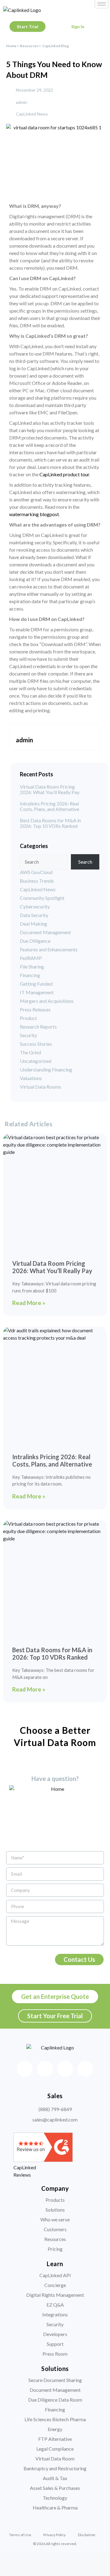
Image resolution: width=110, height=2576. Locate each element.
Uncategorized (36, 1061)
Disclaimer (87, 2535)
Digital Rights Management (55, 2295)
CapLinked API (55, 2275)
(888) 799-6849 (55, 2109)
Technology (55, 2498)
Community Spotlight (42, 898)
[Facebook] (25, 2069)
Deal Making (33, 924)
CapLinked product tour (64, 474)
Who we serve (55, 2219)
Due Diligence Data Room (55, 2400)
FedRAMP (31, 958)
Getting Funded (36, 984)
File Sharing (32, 966)
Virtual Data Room (55, 2458)
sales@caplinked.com (55, 2119)
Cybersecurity (35, 906)
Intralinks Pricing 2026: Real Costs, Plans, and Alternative (50, 806)
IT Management (37, 992)
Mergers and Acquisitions (47, 1001)
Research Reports (38, 1027)
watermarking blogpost (34, 514)
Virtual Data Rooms (40, 1087)
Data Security (34, 915)
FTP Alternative (55, 2439)
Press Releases (35, 1009)
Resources (29, 46)
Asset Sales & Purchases (55, 2488)
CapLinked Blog (55, 46)
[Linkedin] (45, 2069)
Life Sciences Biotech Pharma (55, 2419)
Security (28, 1035)
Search (85, 862)
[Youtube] (85, 2069)
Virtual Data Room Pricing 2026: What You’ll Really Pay (50, 790)
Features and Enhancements (49, 949)
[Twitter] (65, 2069)
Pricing (55, 2249)
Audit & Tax (55, 2478)
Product (28, 1018)
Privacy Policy (55, 2535)
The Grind (30, 1052)
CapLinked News (32, 114)
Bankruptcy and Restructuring (55, 2468)
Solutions (55, 2210)
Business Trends (37, 881)
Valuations (31, 1078)
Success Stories (36, 1044)
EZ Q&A (55, 2305)
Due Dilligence (35, 941)
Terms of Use (20, 2535)
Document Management (45, 932)
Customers (55, 2229)
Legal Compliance (55, 2449)
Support (55, 2344)
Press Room (55, 2354)
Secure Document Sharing (55, 2380)
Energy (55, 2429)
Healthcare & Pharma (55, 2508)
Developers (55, 2334)
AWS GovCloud (36, 872)
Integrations (55, 2314)
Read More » (29, 1303)
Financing (30, 975)
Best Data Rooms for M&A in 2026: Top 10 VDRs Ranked (50, 823)
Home (11, 46)
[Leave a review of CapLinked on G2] (43, 2160)
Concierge (55, 2285)
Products (55, 2200)
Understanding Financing (46, 1069)
